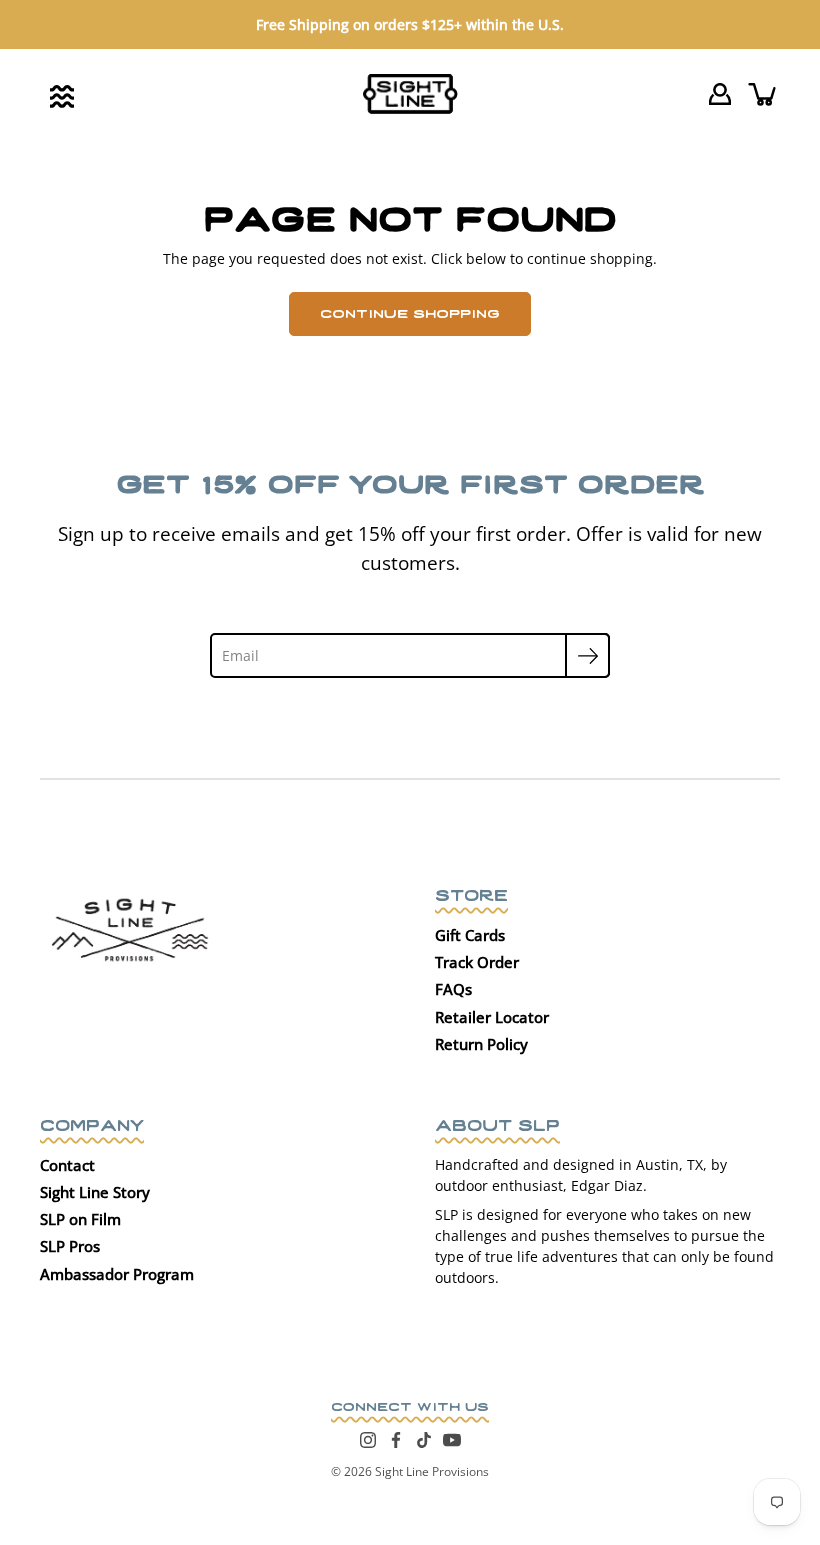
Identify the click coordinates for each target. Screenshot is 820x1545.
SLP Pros (70, 1246)
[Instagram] (368, 1440)
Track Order (477, 962)
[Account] (720, 94)
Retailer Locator (492, 1017)
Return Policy (481, 1044)
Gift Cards (470, 935)
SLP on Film (80, 1219)
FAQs (453, 989)
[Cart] (764, 94)
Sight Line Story (95, 1192)
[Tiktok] (424, 1440)
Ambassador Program (117, 1274)
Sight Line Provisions (432, 1471)
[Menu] (62, 96)
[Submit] (587, 655)
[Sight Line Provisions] (410, 94)
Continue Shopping (410, 312)
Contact (67, 1165)
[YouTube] (452, 1440)
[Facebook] (396, 1440)
